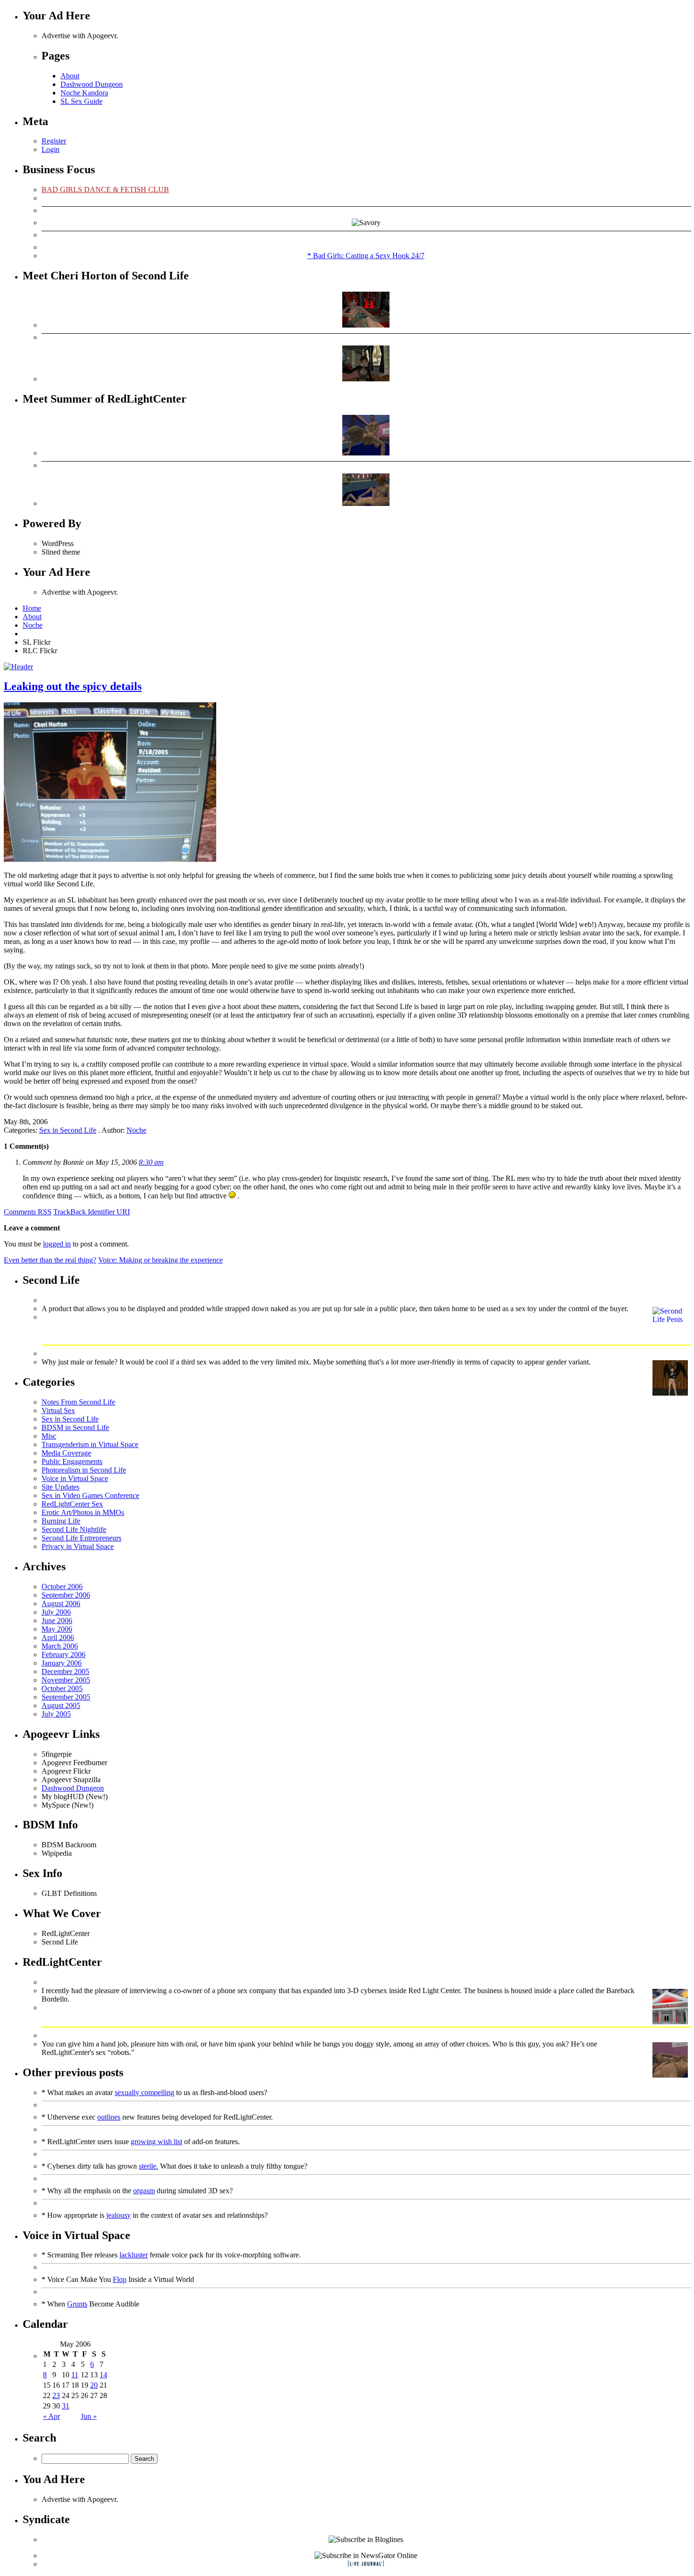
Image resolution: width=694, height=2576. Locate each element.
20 (94, 2385)
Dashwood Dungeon (92, 84)
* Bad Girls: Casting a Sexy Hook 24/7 (366, 256)
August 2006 (61, 1604)
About (70, 76)
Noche (33, 625)
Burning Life (61, 1521)
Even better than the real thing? (50, 1260)
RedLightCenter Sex (72, 1504)
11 (75, 2375)
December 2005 (65, 1671)
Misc (49, 1436)
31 (66, 2406)
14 (103, 2375)
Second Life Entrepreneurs (81, 1538)
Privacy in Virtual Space (78, 1546)
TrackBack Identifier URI (92, 1212)
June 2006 (57, 1621)
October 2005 (62, 1688)
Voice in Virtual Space (75, 1478)
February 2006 (63, 1654)
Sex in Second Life (68, 1130)
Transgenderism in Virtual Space (90, 1444)
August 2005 (61, 1705)
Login (51, 149)
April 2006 (58, 1637)
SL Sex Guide (81, 101)
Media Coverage (66, 1453)
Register (54, 141)
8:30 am (151, 1162)
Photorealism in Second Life (84, 1470)
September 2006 (66, 1595)
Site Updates (60, 1487)
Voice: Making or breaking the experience (161, 1260)
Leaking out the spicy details (73, 686)
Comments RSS (28, 1212)
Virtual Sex (58, 1410)
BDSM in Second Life (75, 1427)
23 (56, 2395)
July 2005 (56, 1714)
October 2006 (62, 1587)
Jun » (89, 2416)
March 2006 (60, 1646)
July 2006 (56, 1612)
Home (32, 608)
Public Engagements (72, 1461)
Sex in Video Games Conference (90, 1495)
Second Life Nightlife (74, 1529)
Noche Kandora (84, 93)
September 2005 (66, 1697)
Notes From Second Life (78, 1402)
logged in (57, 1244)
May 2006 (57, 1629)
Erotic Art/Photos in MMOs (83, 1512)
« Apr (51, 2416)
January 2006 (62, 1663)
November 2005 (66, 1680)
